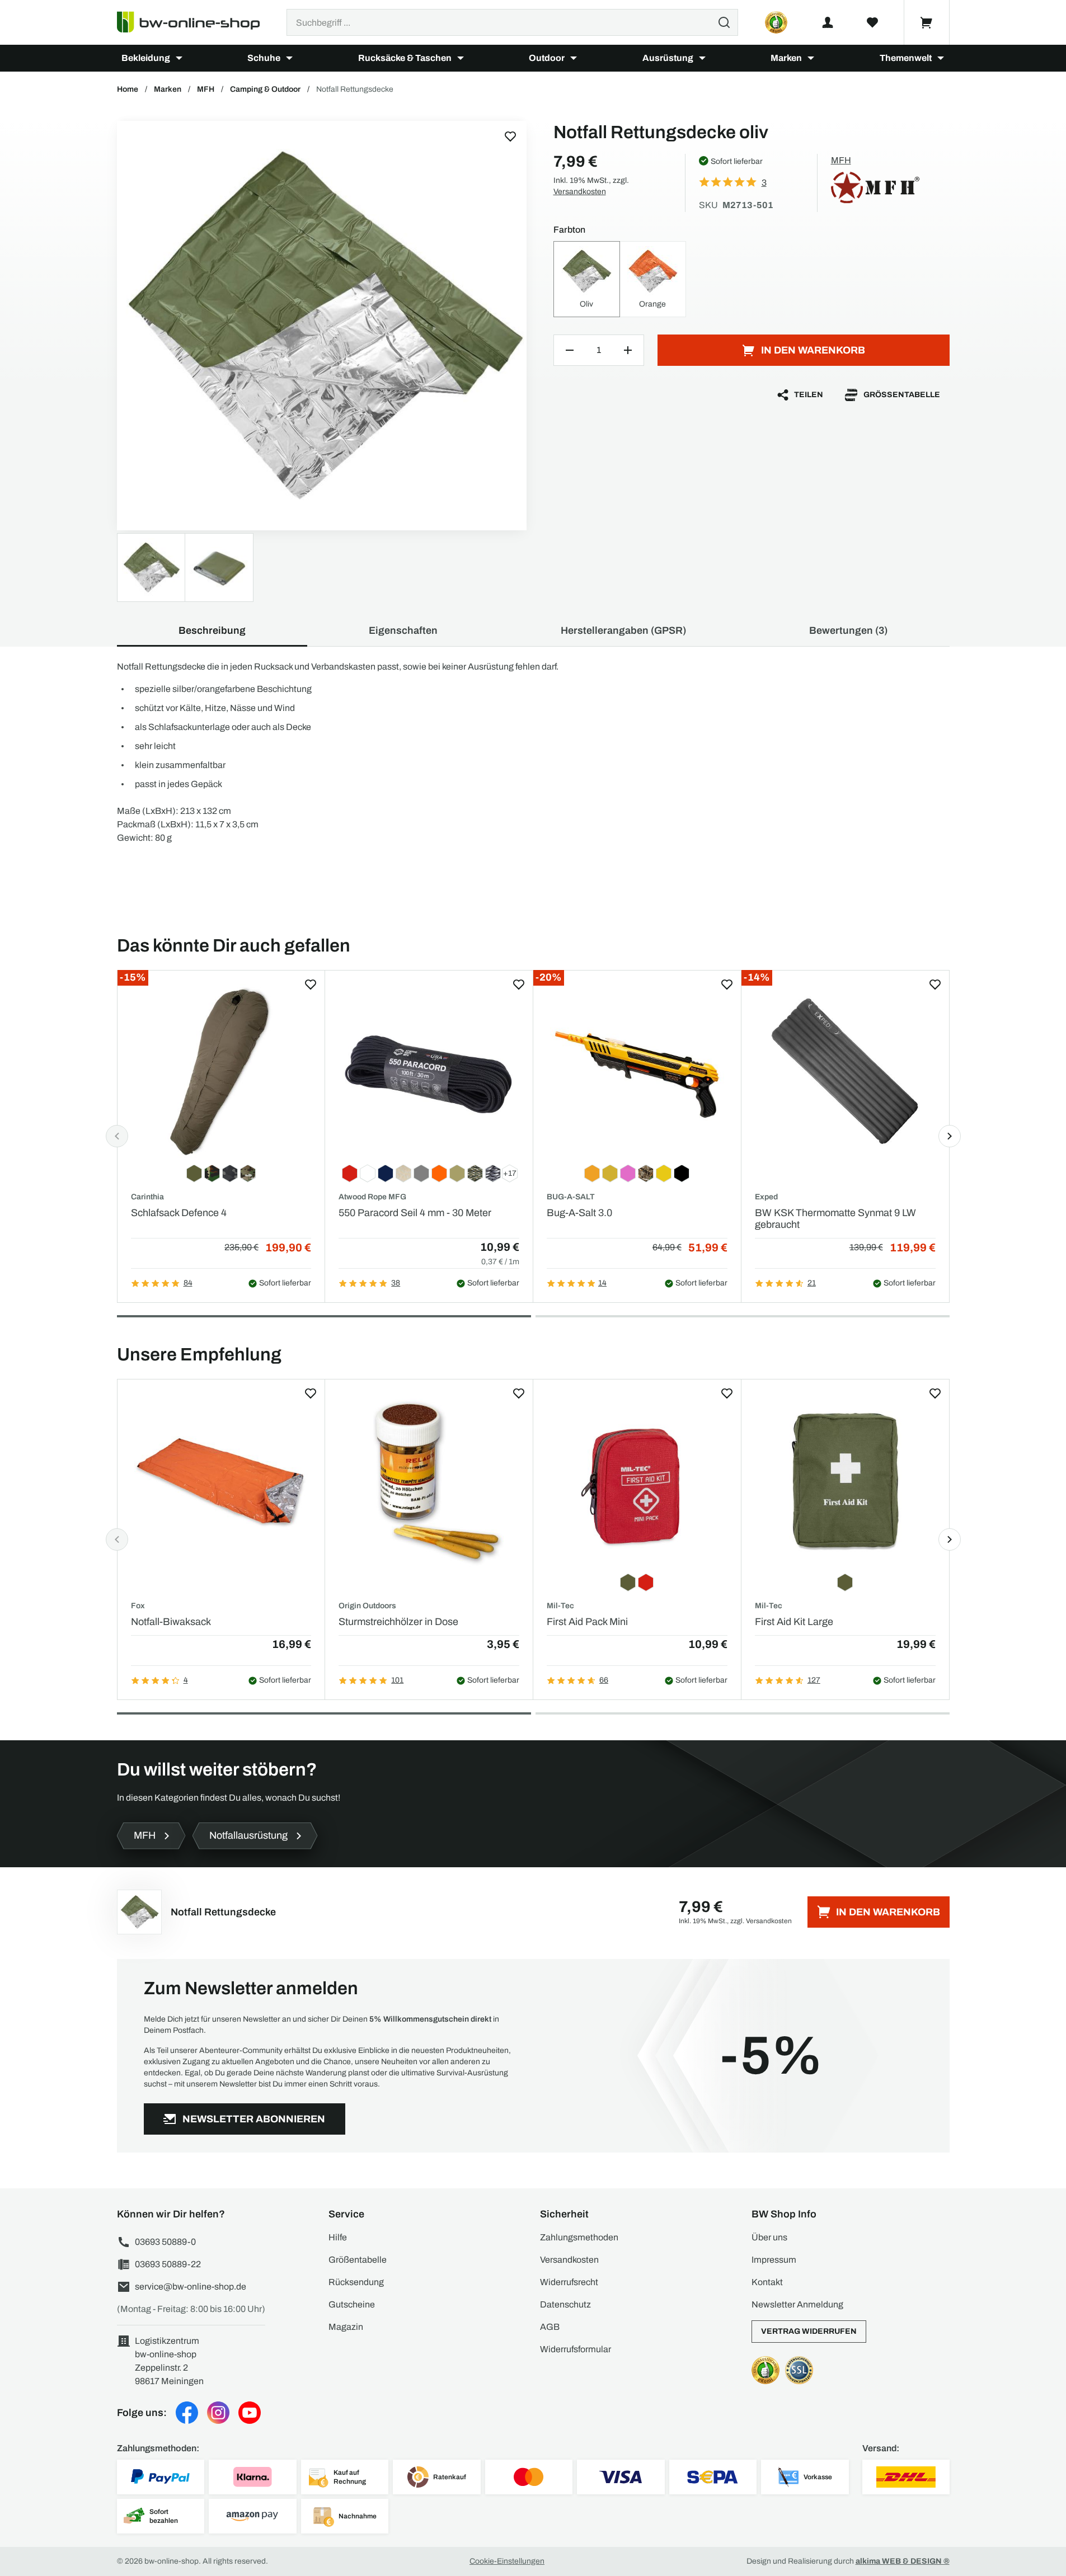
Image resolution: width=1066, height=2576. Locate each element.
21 (812, 1283)
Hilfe (338, 2237)
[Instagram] (218, 2413)
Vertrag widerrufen (809, 2331)
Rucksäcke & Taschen (405, 58)
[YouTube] (250, 2413)
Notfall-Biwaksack (171, 1622)
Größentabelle (902, 395)
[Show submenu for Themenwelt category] (941, 58)
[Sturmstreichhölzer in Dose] (429, 1480)
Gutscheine (352, 2304)
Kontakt (767, 2282)
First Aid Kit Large (794, 1622)
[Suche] (724, 22)
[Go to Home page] (195, 22)
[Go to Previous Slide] (117, 1136)
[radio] (587, 279)
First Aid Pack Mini (587, 1622)
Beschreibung (212, 630)
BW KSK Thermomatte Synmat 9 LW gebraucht (835, 1219)
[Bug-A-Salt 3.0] (637, 1071)
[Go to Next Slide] (950, 1136)
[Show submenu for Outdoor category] (574, 58)
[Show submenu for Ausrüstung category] (702, 58)
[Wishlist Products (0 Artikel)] (872, 22)
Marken (786, 58)
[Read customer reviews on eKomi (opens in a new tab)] (776, 22)
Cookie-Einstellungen (507, 2561)
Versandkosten (580, 192)
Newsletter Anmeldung (797, 2304)
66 (604, 1680)
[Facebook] (187, 2413)
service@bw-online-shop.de (191, 2287)
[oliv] (322, 326)
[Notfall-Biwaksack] (221, 1480)
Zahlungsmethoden (579, 2237)
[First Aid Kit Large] (845, 1480)
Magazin (346, 2327)
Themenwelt (906, 58)
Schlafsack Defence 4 (179, 1213)
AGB (550, 2327)
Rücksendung (356, 2282)
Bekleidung (146, 58)
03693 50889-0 (165, 2242)
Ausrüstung (668, 58)
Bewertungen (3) (848, 630)
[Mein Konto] (828, 22)
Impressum (774, 2260)
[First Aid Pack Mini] (637, 1480)
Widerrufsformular (576, 2349)
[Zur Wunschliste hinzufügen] (510, 136)
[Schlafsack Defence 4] (221, 1071)
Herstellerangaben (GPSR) (623, 630)
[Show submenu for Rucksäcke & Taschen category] (461, 58)
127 (814, 1680)
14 (602, 1283)
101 (397, 1680)
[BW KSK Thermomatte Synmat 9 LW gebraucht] (845, 1071)
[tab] (324, 1316)
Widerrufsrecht (569, 2282)
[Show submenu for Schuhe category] (289, 58)
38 (396, 1283)
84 (188, 1283)
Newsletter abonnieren (254, 2119)
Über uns (769, 2237)
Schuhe (264, 58)
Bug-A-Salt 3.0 (579, 1213)
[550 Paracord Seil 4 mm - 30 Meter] (429, 1071)
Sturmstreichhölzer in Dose (398, 1622)
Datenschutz (565, 2304)
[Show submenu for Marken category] (811, 58)
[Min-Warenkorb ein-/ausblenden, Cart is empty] (927, 22)
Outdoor (547, 58)
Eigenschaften (403, 630)
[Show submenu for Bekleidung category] (179, 58)
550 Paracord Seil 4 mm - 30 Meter (415, 1213)
